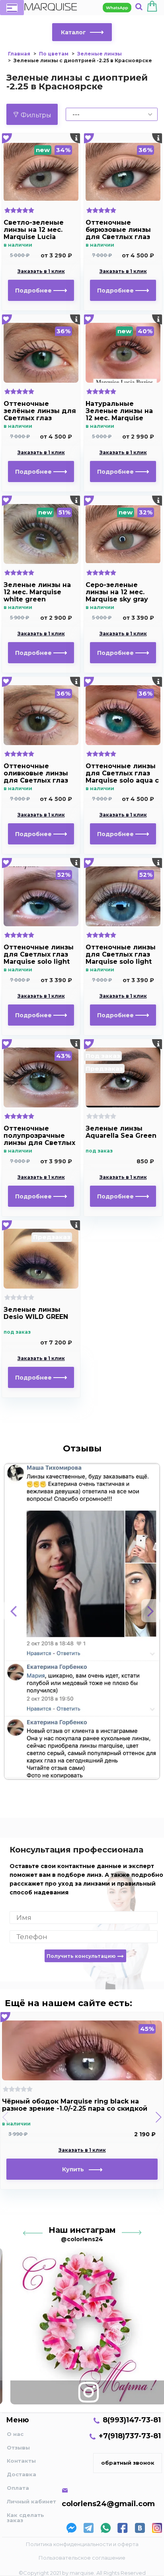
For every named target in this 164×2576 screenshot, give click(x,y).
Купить (75, 2169)
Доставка (21, 2474)
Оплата (18, 2488)
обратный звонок (128, 2463)
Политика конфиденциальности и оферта (82, 2544)
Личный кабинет (31, 2501)
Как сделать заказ (25, 2518)
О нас (15, 2434)
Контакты (21, 2461)
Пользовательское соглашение (82, 2558)
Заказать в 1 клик (41, 271)
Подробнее (34, 291)
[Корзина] (152, 8)
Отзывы (18, 2447)
